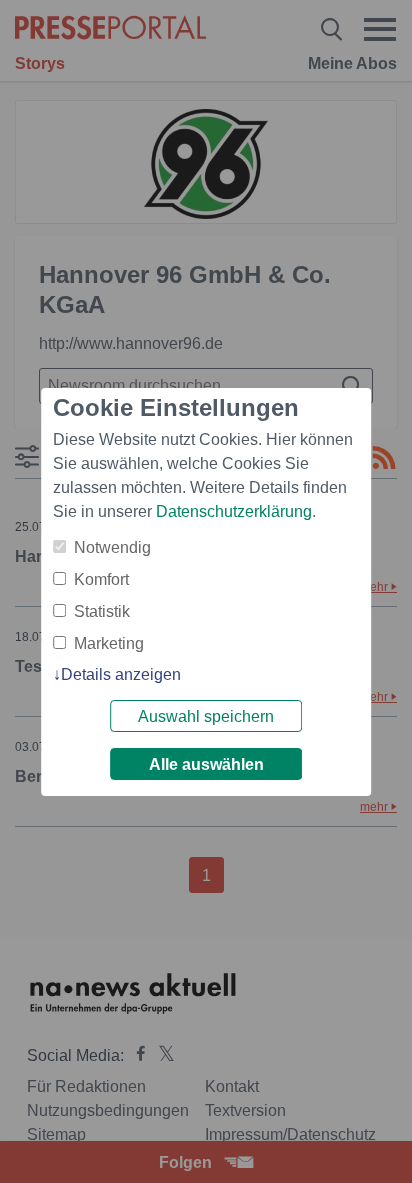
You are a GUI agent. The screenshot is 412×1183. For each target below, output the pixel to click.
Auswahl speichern (206, 716)
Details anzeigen (121, 674)
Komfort (101, 579)
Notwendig (112, 547)
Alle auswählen (206, 764)
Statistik (102, 611)
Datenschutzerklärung (234, 511)
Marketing (109, 643)
